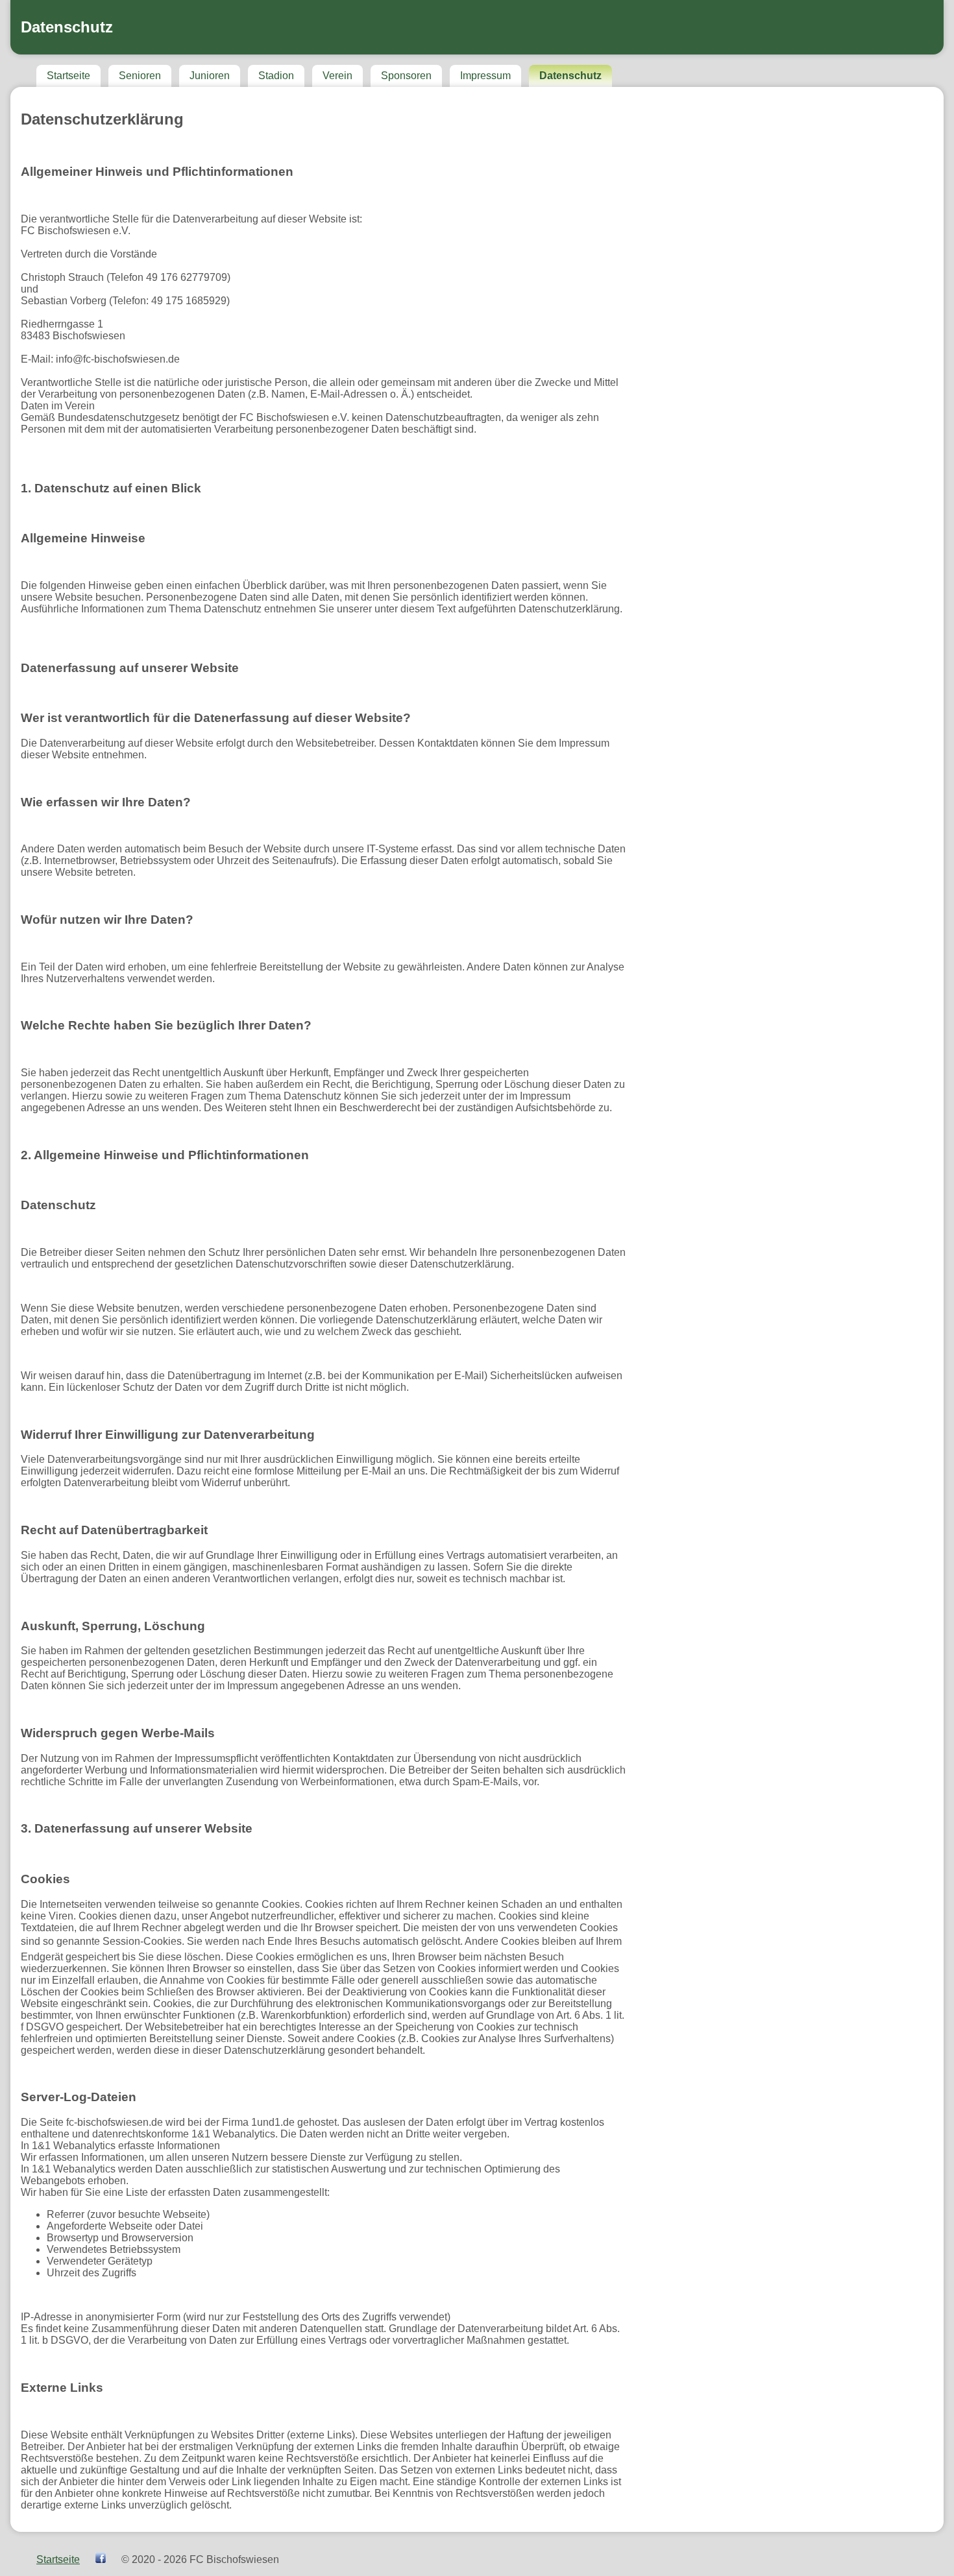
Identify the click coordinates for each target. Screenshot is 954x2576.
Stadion (276, 76)
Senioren (140, 76)
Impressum (485, 76)
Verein (337, 76)
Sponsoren (406, 76)
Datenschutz (570, 76)
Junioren (210, 76)
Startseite (68, 76)
